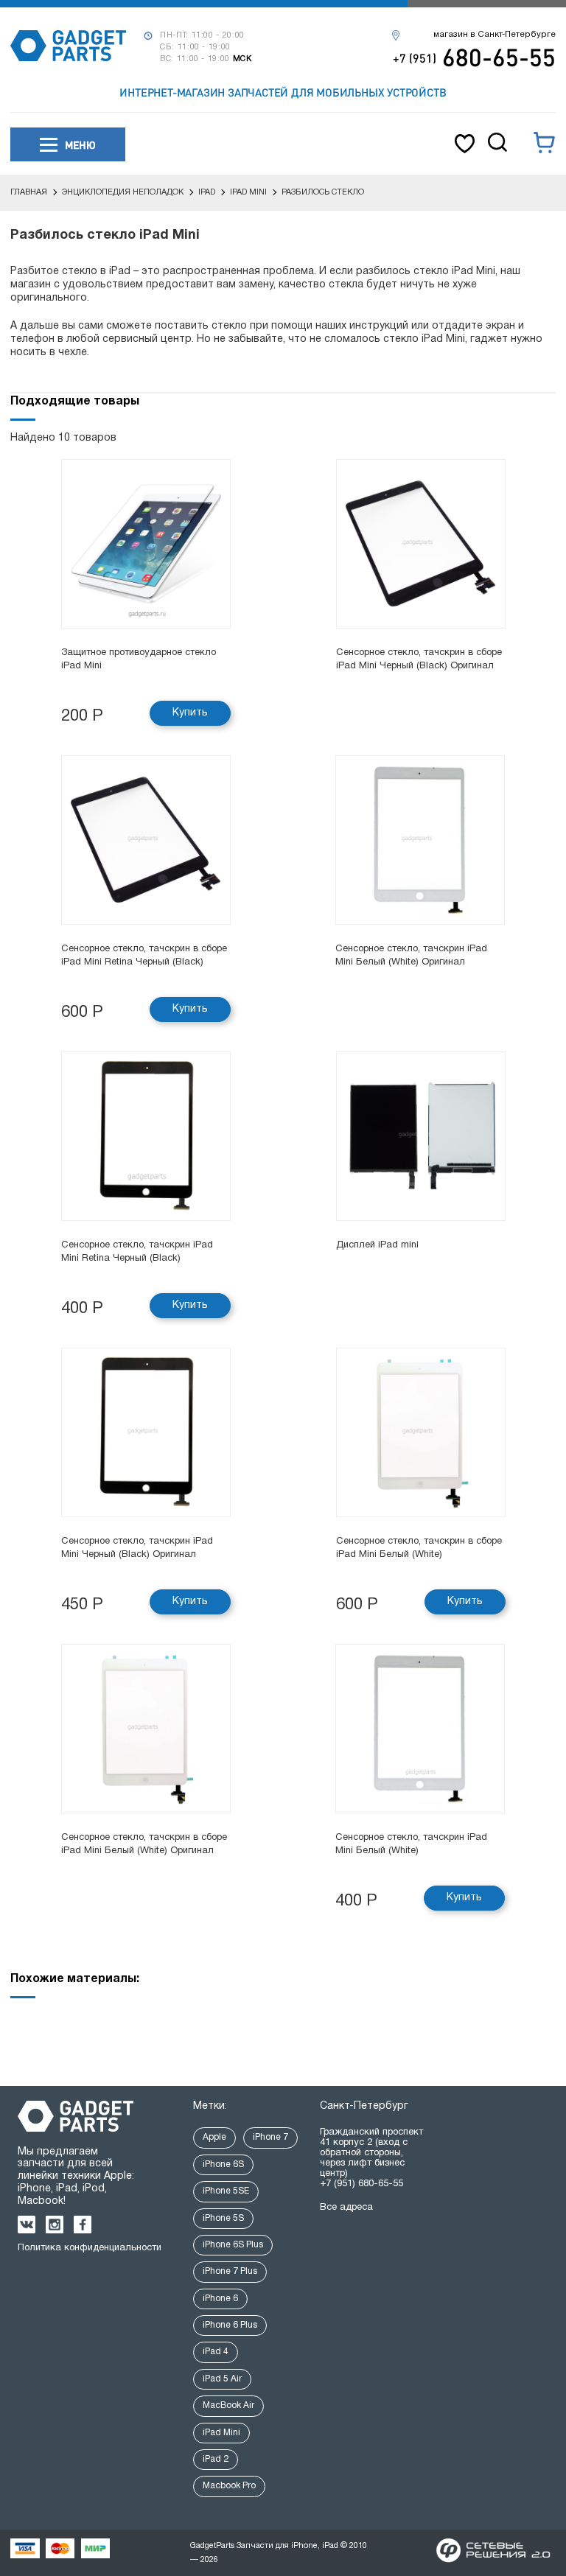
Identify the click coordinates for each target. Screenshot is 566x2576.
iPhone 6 (220, 2299)
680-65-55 (474, 57)
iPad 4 (216, 2352)
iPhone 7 (270, 2137)
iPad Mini (221, 2433)
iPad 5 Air (222, 2379)
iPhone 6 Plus (230, 2325)
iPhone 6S (223, 2164)
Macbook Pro (229, 2486)
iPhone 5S (223, 2218)
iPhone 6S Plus (233, 2245)
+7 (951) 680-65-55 (361, 2184)
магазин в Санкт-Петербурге (495, 35)
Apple (214, 2137)
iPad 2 (216, 2459)
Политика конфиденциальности (90, 2248)
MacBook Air (228, 2405)
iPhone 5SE (226, 2191)
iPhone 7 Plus (230, 2271)
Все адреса (346, 2208)
